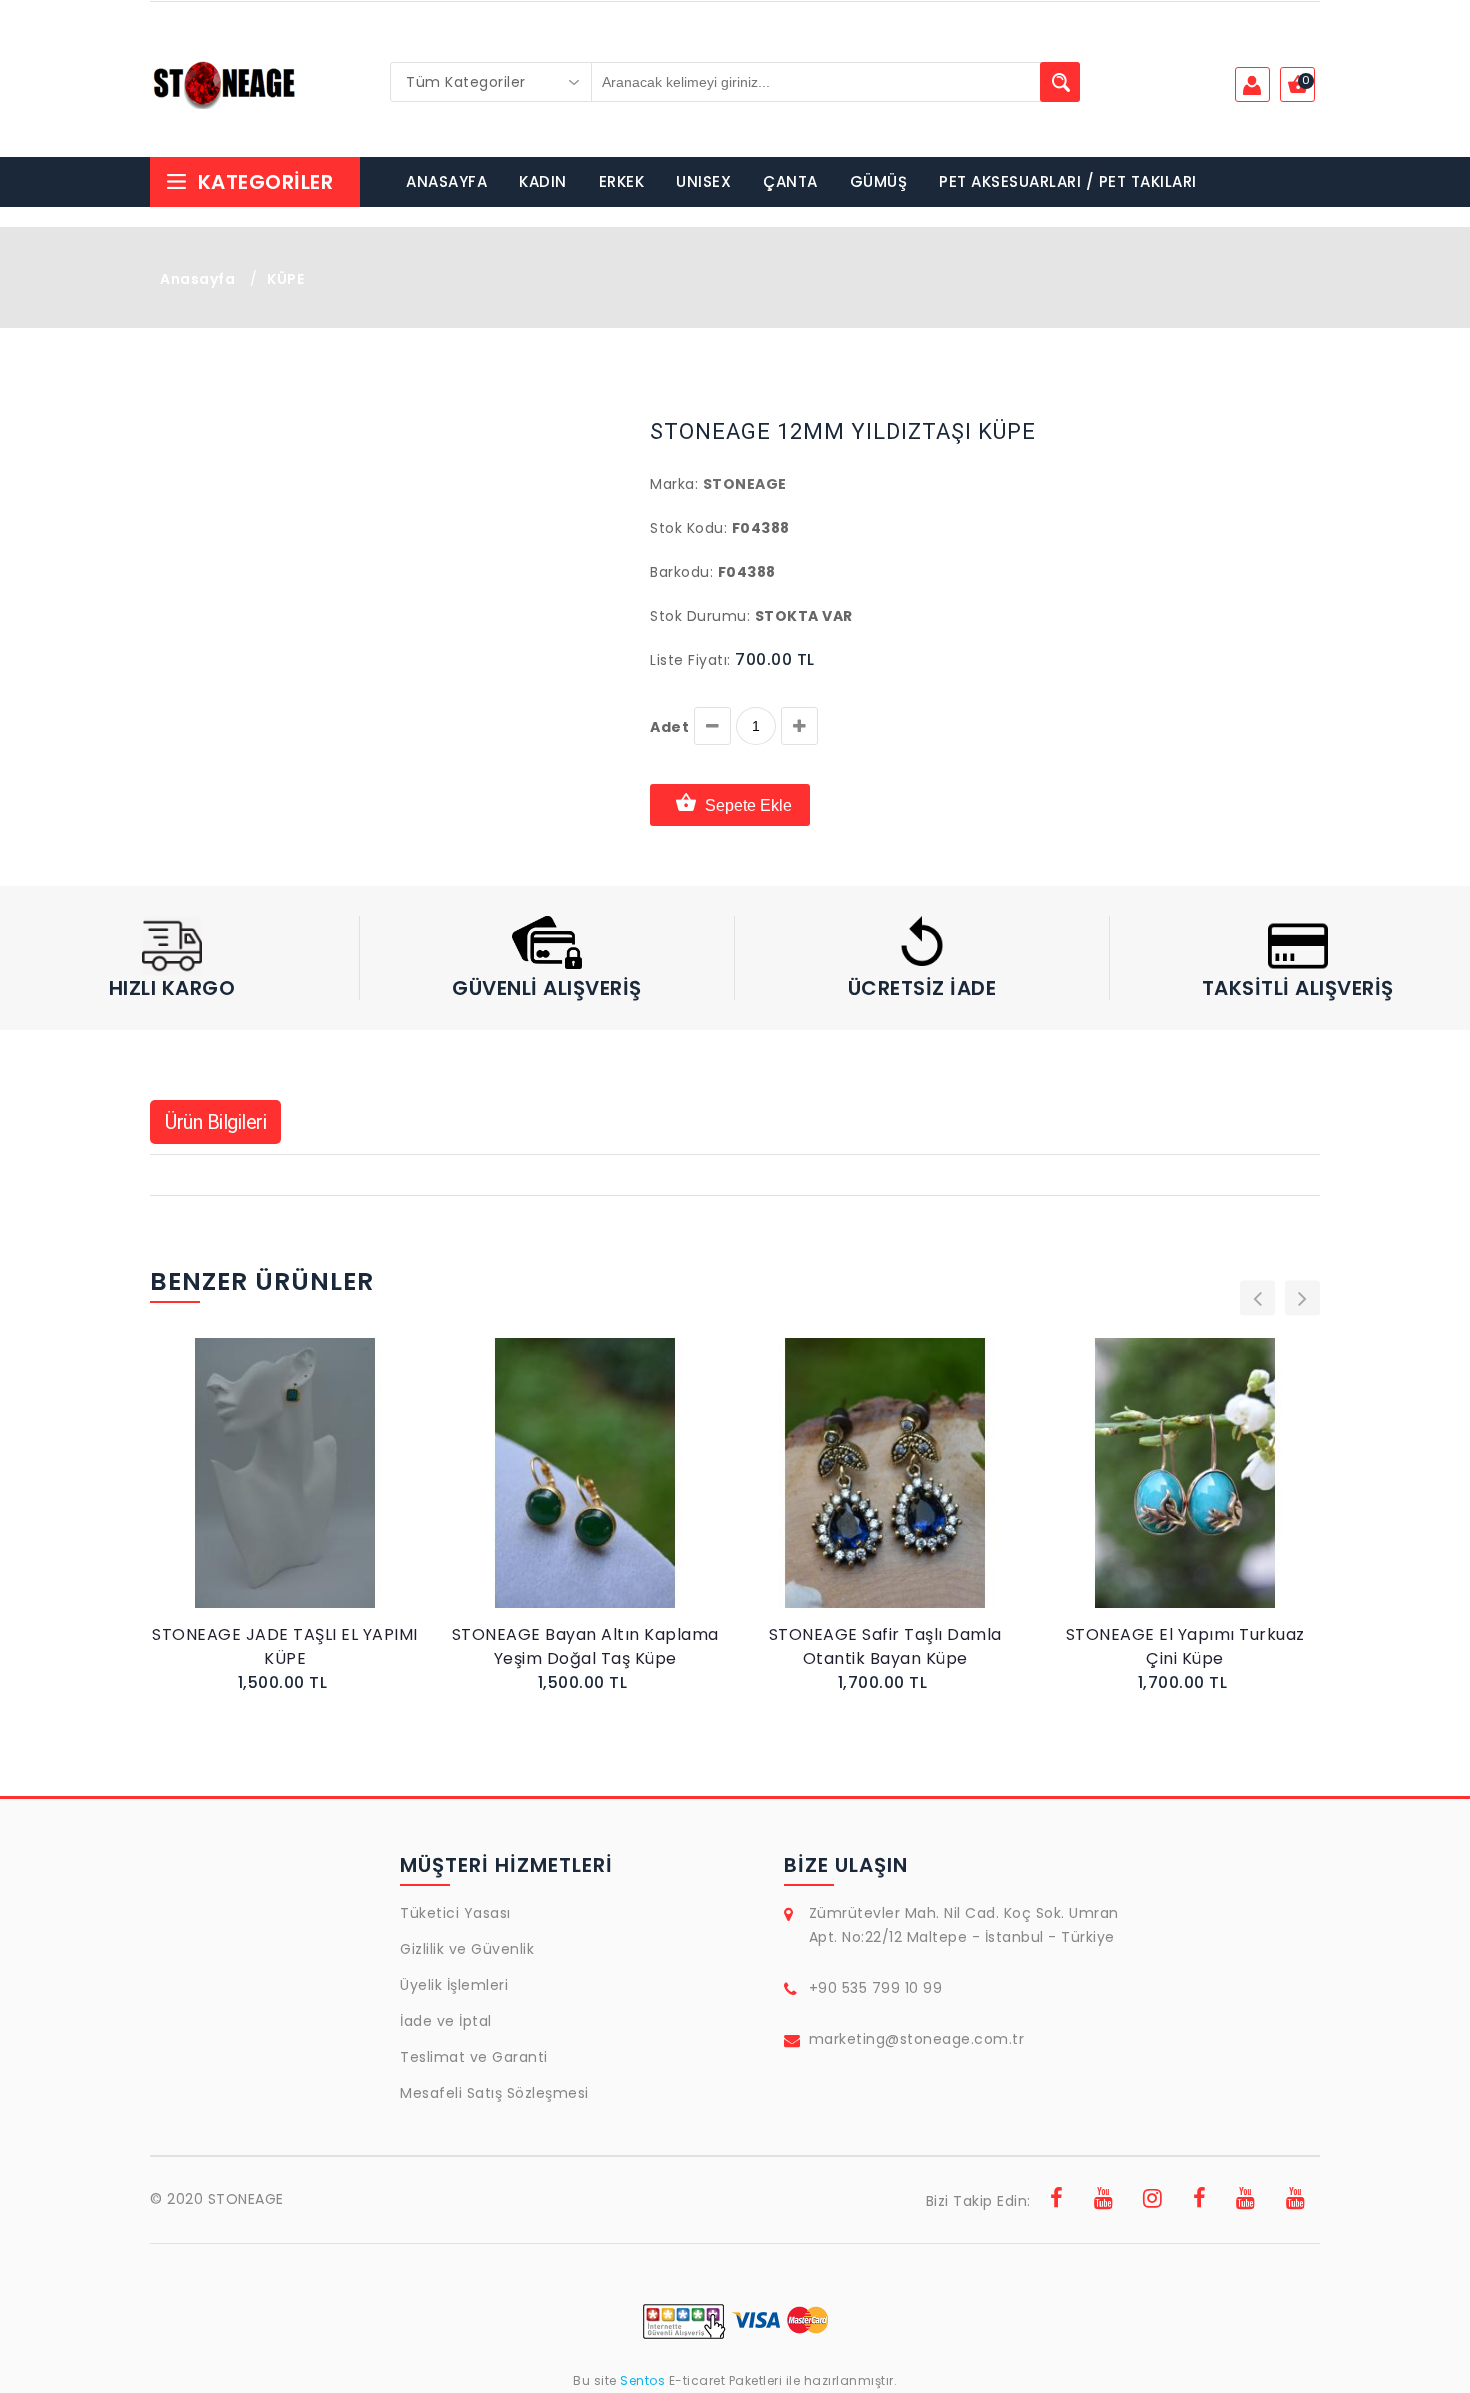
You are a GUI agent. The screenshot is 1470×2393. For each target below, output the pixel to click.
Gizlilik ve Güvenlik (467, 1949)
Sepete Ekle (748, 805)
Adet (669, 727)
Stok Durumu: (700, 616)
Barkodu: (681, 572)
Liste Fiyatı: (690, 660)
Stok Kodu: (688, 528)
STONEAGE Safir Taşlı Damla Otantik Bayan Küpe (885, 1646)
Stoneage (745, 484)
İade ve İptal (446, 2021)
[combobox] (491, 82)
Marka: (674, 484)
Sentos (643, 2380)
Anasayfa (197, 279)
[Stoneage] (1057, 2201)
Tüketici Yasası (455, 1913)
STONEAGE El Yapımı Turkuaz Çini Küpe (1185, 1646)
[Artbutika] (1200, 2201)
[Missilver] (1296, 2201)
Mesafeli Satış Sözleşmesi (494, 2093)
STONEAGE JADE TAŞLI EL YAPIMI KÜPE (285, 1646)
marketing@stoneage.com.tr (917, 2039)
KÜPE (285, 279)
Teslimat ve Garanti (474, 2057)
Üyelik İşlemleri (454, 1985)
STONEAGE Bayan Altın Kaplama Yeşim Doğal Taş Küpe (585, 1646)
